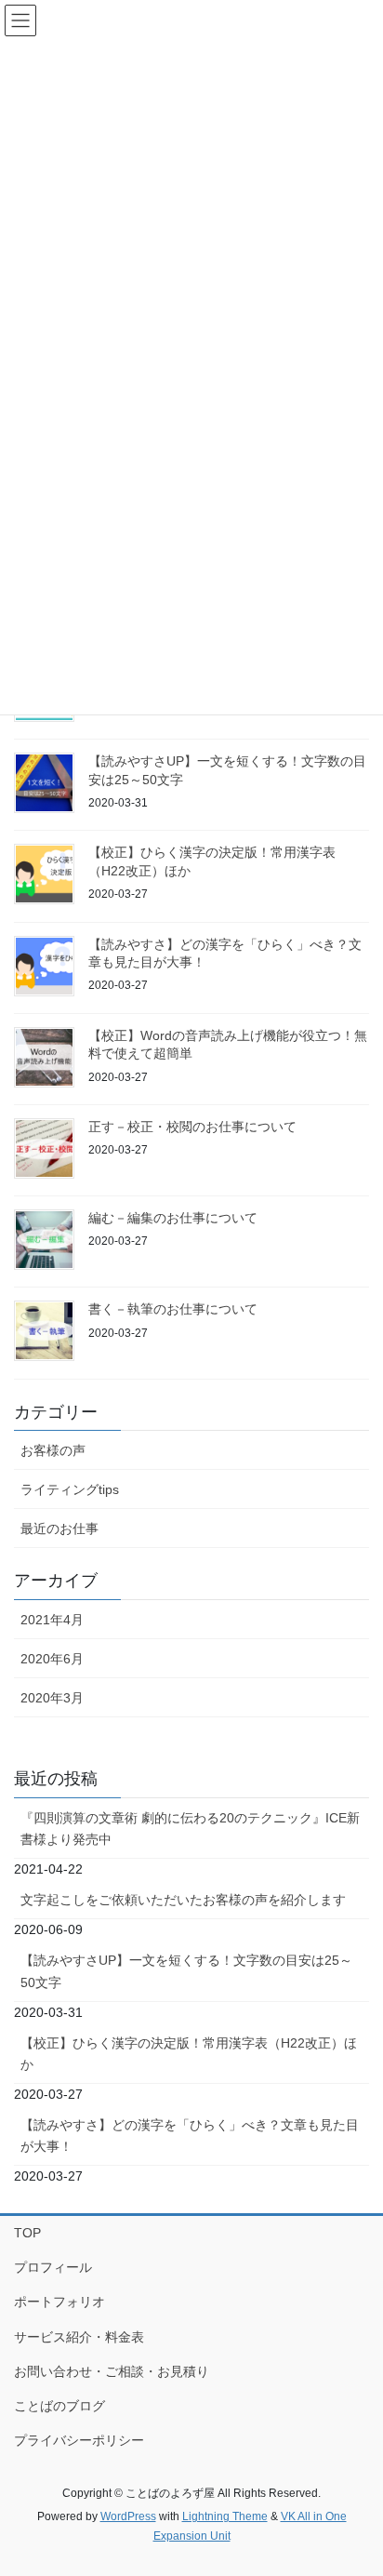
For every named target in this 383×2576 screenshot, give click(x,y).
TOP (27, 2233)
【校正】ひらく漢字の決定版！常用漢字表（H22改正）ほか (189, 2054)
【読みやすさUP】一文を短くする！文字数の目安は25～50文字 (186, 1971)
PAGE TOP (356, 2482)
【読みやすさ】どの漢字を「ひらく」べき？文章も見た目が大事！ (190, 2136)
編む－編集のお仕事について (173, 1218)
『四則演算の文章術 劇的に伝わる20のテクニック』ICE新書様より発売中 (190, 1829)
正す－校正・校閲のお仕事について (192, 1127)
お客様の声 (53, 1450)
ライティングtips (70, 1489)
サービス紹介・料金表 (79, 2337)
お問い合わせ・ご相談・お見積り (112, 2371)
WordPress (128, 2516)
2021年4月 (52, 1620)
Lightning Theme (225, 2516)
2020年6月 (52, 1659)
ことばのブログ (59, 2406)
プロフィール (53, 2267)
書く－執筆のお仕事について (173, 1309)
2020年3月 (52, 1698)
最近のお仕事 (59, 1528)
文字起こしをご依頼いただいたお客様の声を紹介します (183, 1900)
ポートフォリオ (59, 2302)
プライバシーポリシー (79, 2440)
